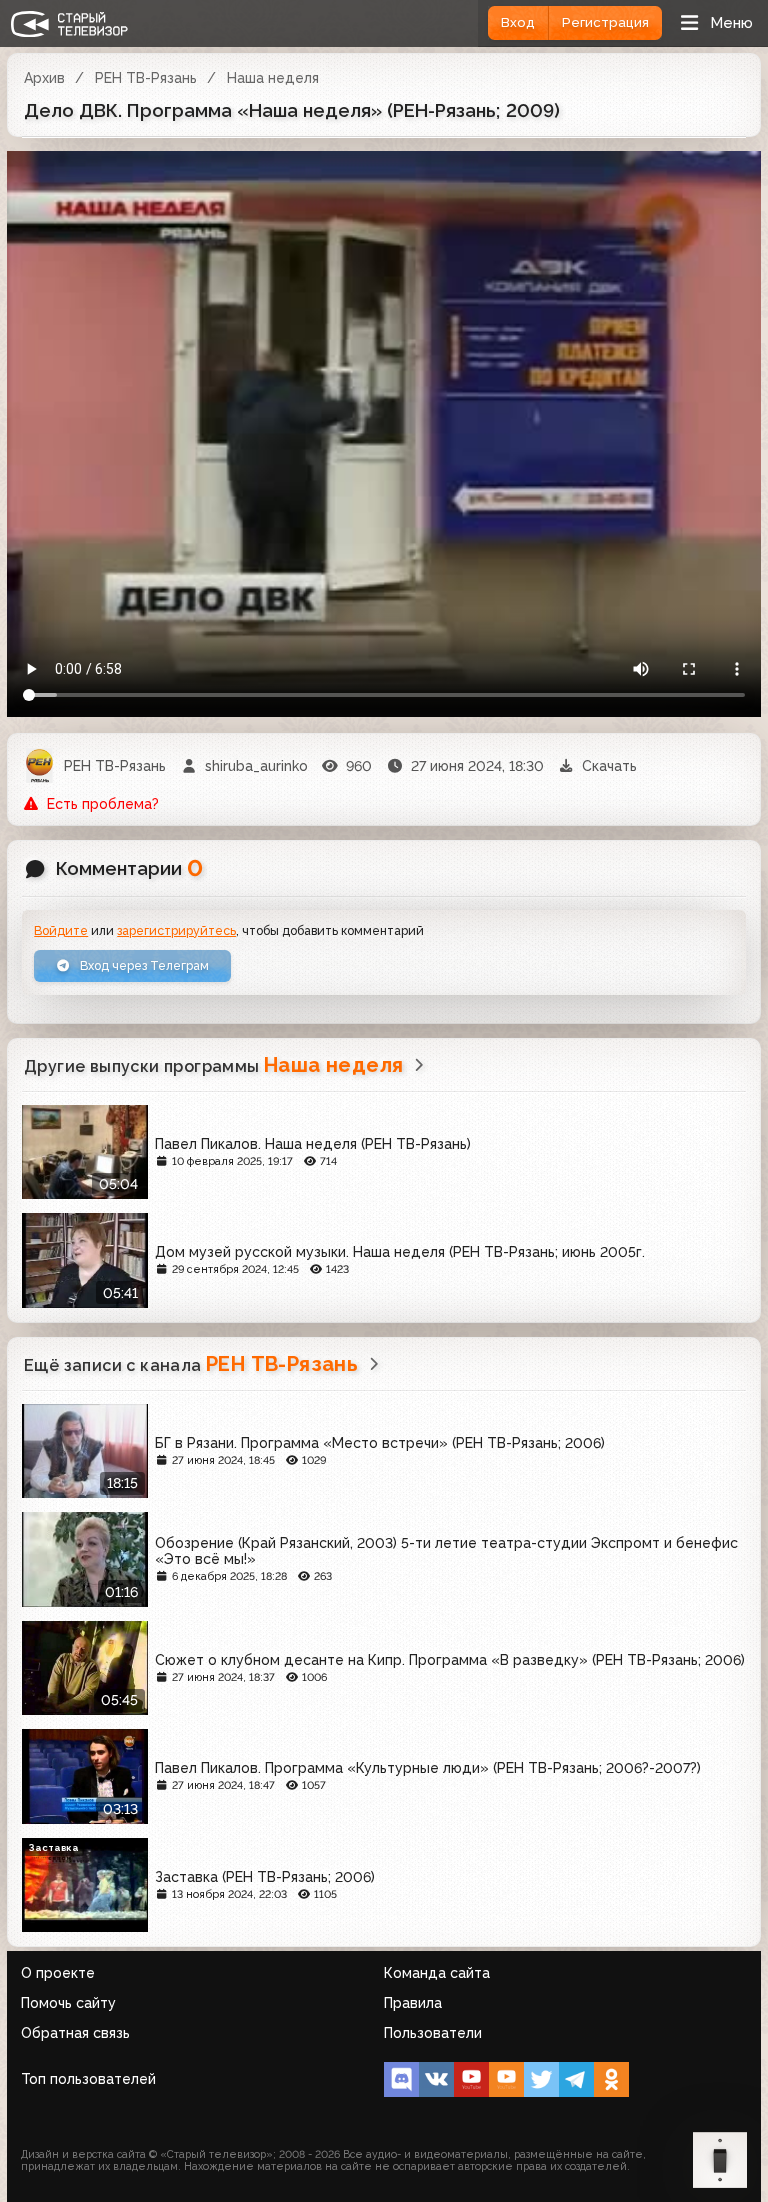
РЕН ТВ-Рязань (146, 78)
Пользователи (433, 2033)
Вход (518, 22)
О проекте (58, 1973)
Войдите (61, 930)
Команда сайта (437, 1973)
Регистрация (605, 22)
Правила (413, 2003)
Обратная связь (75, 2033)
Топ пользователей (88, 2079)
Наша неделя (273, 78)
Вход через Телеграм (143, 965)
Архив (44, 78)
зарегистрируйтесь (176, 930)
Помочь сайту (68, 2003)
